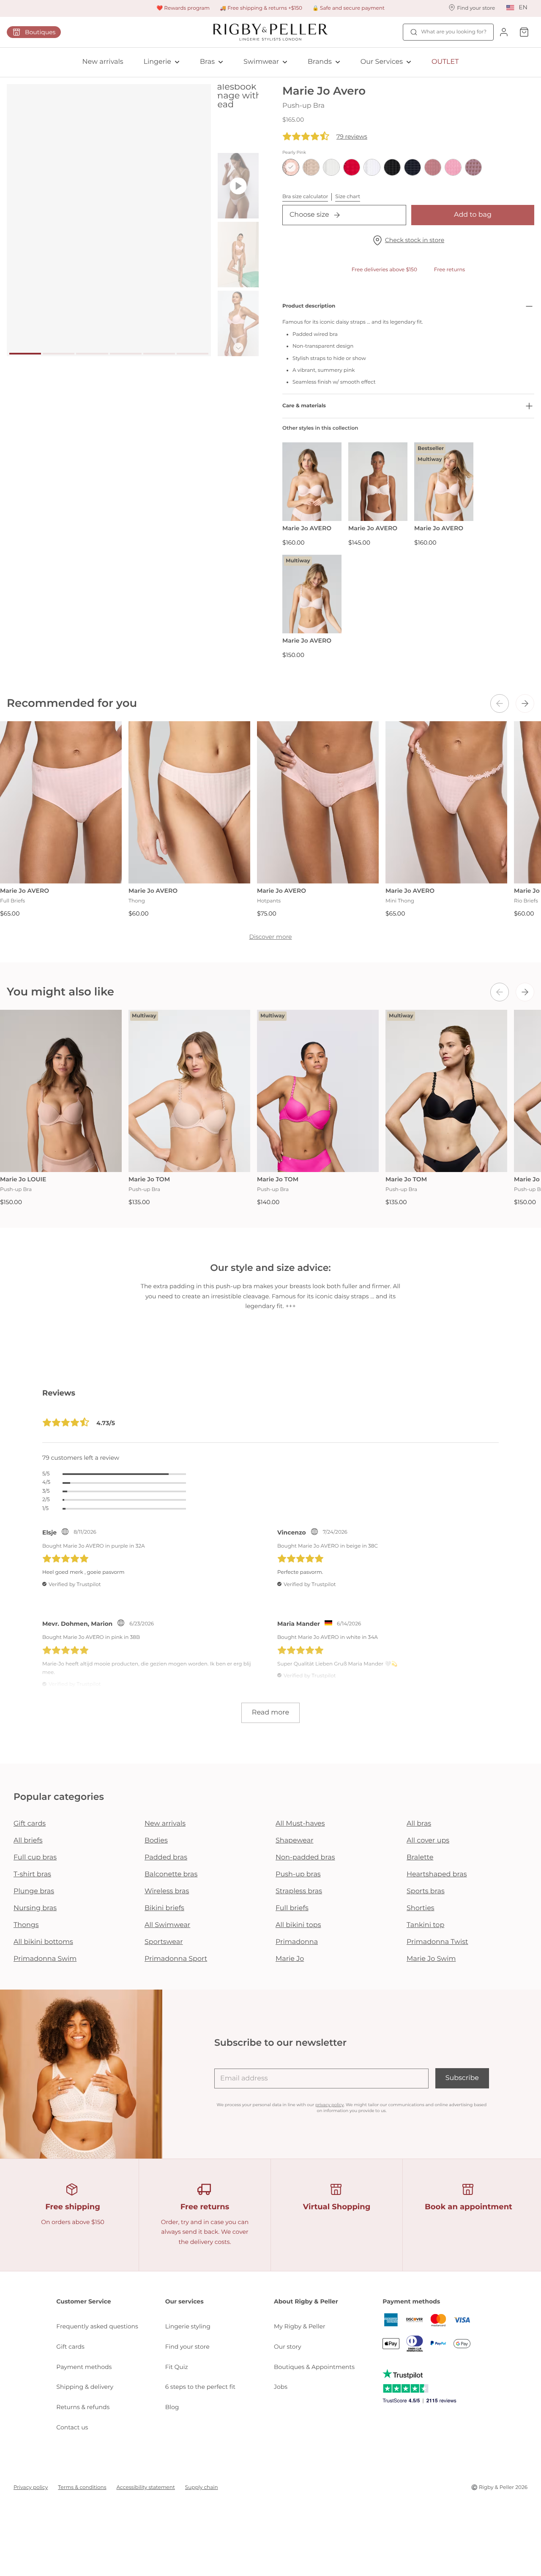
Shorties (421, 1908)
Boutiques (40, 32)
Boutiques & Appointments (314, 2367)
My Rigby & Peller (300, 2326)
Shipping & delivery (85, 2387)
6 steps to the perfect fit (200, 2387)
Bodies (156, 1841)
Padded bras (166, 1858)
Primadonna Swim (45, 1959)
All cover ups (428, 1841)
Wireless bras (167, 1891)
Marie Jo (290, 1959)
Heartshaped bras (437, 1874)
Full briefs (292, 1908)
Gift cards (30, 1824)
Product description (309, 306)
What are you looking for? (454, 32)
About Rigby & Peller (306, 2301)
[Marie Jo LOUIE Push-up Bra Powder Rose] (61, 1091)
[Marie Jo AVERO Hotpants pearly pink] (318, 802)
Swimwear (261, 62)
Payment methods (84, 2367)
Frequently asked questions (97, 2326)
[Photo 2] (59, 354)
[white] (372, 167)
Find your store (187, 2347)
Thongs (26, 1925)
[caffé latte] (311, 167)
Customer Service (83, 2301)
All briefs (28, 1841)
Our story (288, 2347)
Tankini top (425, 1925)
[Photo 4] (126, 354)
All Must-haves (300, 1824)
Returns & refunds (83, 2407)
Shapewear (295, 1841)
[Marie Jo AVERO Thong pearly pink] (189, 802)
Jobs (281, 2387)
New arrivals (103, 62)
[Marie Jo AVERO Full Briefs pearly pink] (61, 802)
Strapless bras (299, 1891)
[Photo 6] (193, 354)
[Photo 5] (159, 354)
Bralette (420, 1858)
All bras (419, 1824)
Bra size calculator (305, 197)
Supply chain (202, 2487)
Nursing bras (35, 1908)
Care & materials (304, 406)
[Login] (504, 32)
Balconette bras (171, 1874)
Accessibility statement (146, 2487)
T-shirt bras (32, 1874)
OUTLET (445, 62)
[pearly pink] (291, 167)
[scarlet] (352, 167)
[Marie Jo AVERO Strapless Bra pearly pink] (312, 482)
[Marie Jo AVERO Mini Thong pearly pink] (446, 802)
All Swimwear (167, 1925)
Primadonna (297, 1942)
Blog (172, 2407)
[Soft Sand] (473, 167)
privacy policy (329, 2105)
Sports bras (426, 1891)
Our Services (382, 62)
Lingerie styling (188, 2326)
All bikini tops (298, 1925)
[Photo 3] (92, 354)
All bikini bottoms (43, 1942)
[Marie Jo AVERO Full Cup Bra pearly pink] (378, 482)
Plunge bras (34, 1891)
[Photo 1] (25, 354)
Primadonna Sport (176, 1959)
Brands (320, 62)
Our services (184, 2301)
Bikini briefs (164, 1908)
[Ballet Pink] (433, 167)
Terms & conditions (82, 2487)
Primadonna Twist (437, 1942)
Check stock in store (415, 240)
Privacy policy (31, 2487)
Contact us (72, 2427)
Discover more (270, 937)
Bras (207, 62)
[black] (392, 167)
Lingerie (157, 62)
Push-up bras (298, 1874)
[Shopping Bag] (524, 32)
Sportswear (164, 1942)
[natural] (331, 167)
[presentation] (500, 703)
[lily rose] (453, 167)
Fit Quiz (177, 2367)
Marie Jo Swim (431, 1959)
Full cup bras (35, 1858)
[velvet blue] (413, 167)
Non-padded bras (305, 1858)
